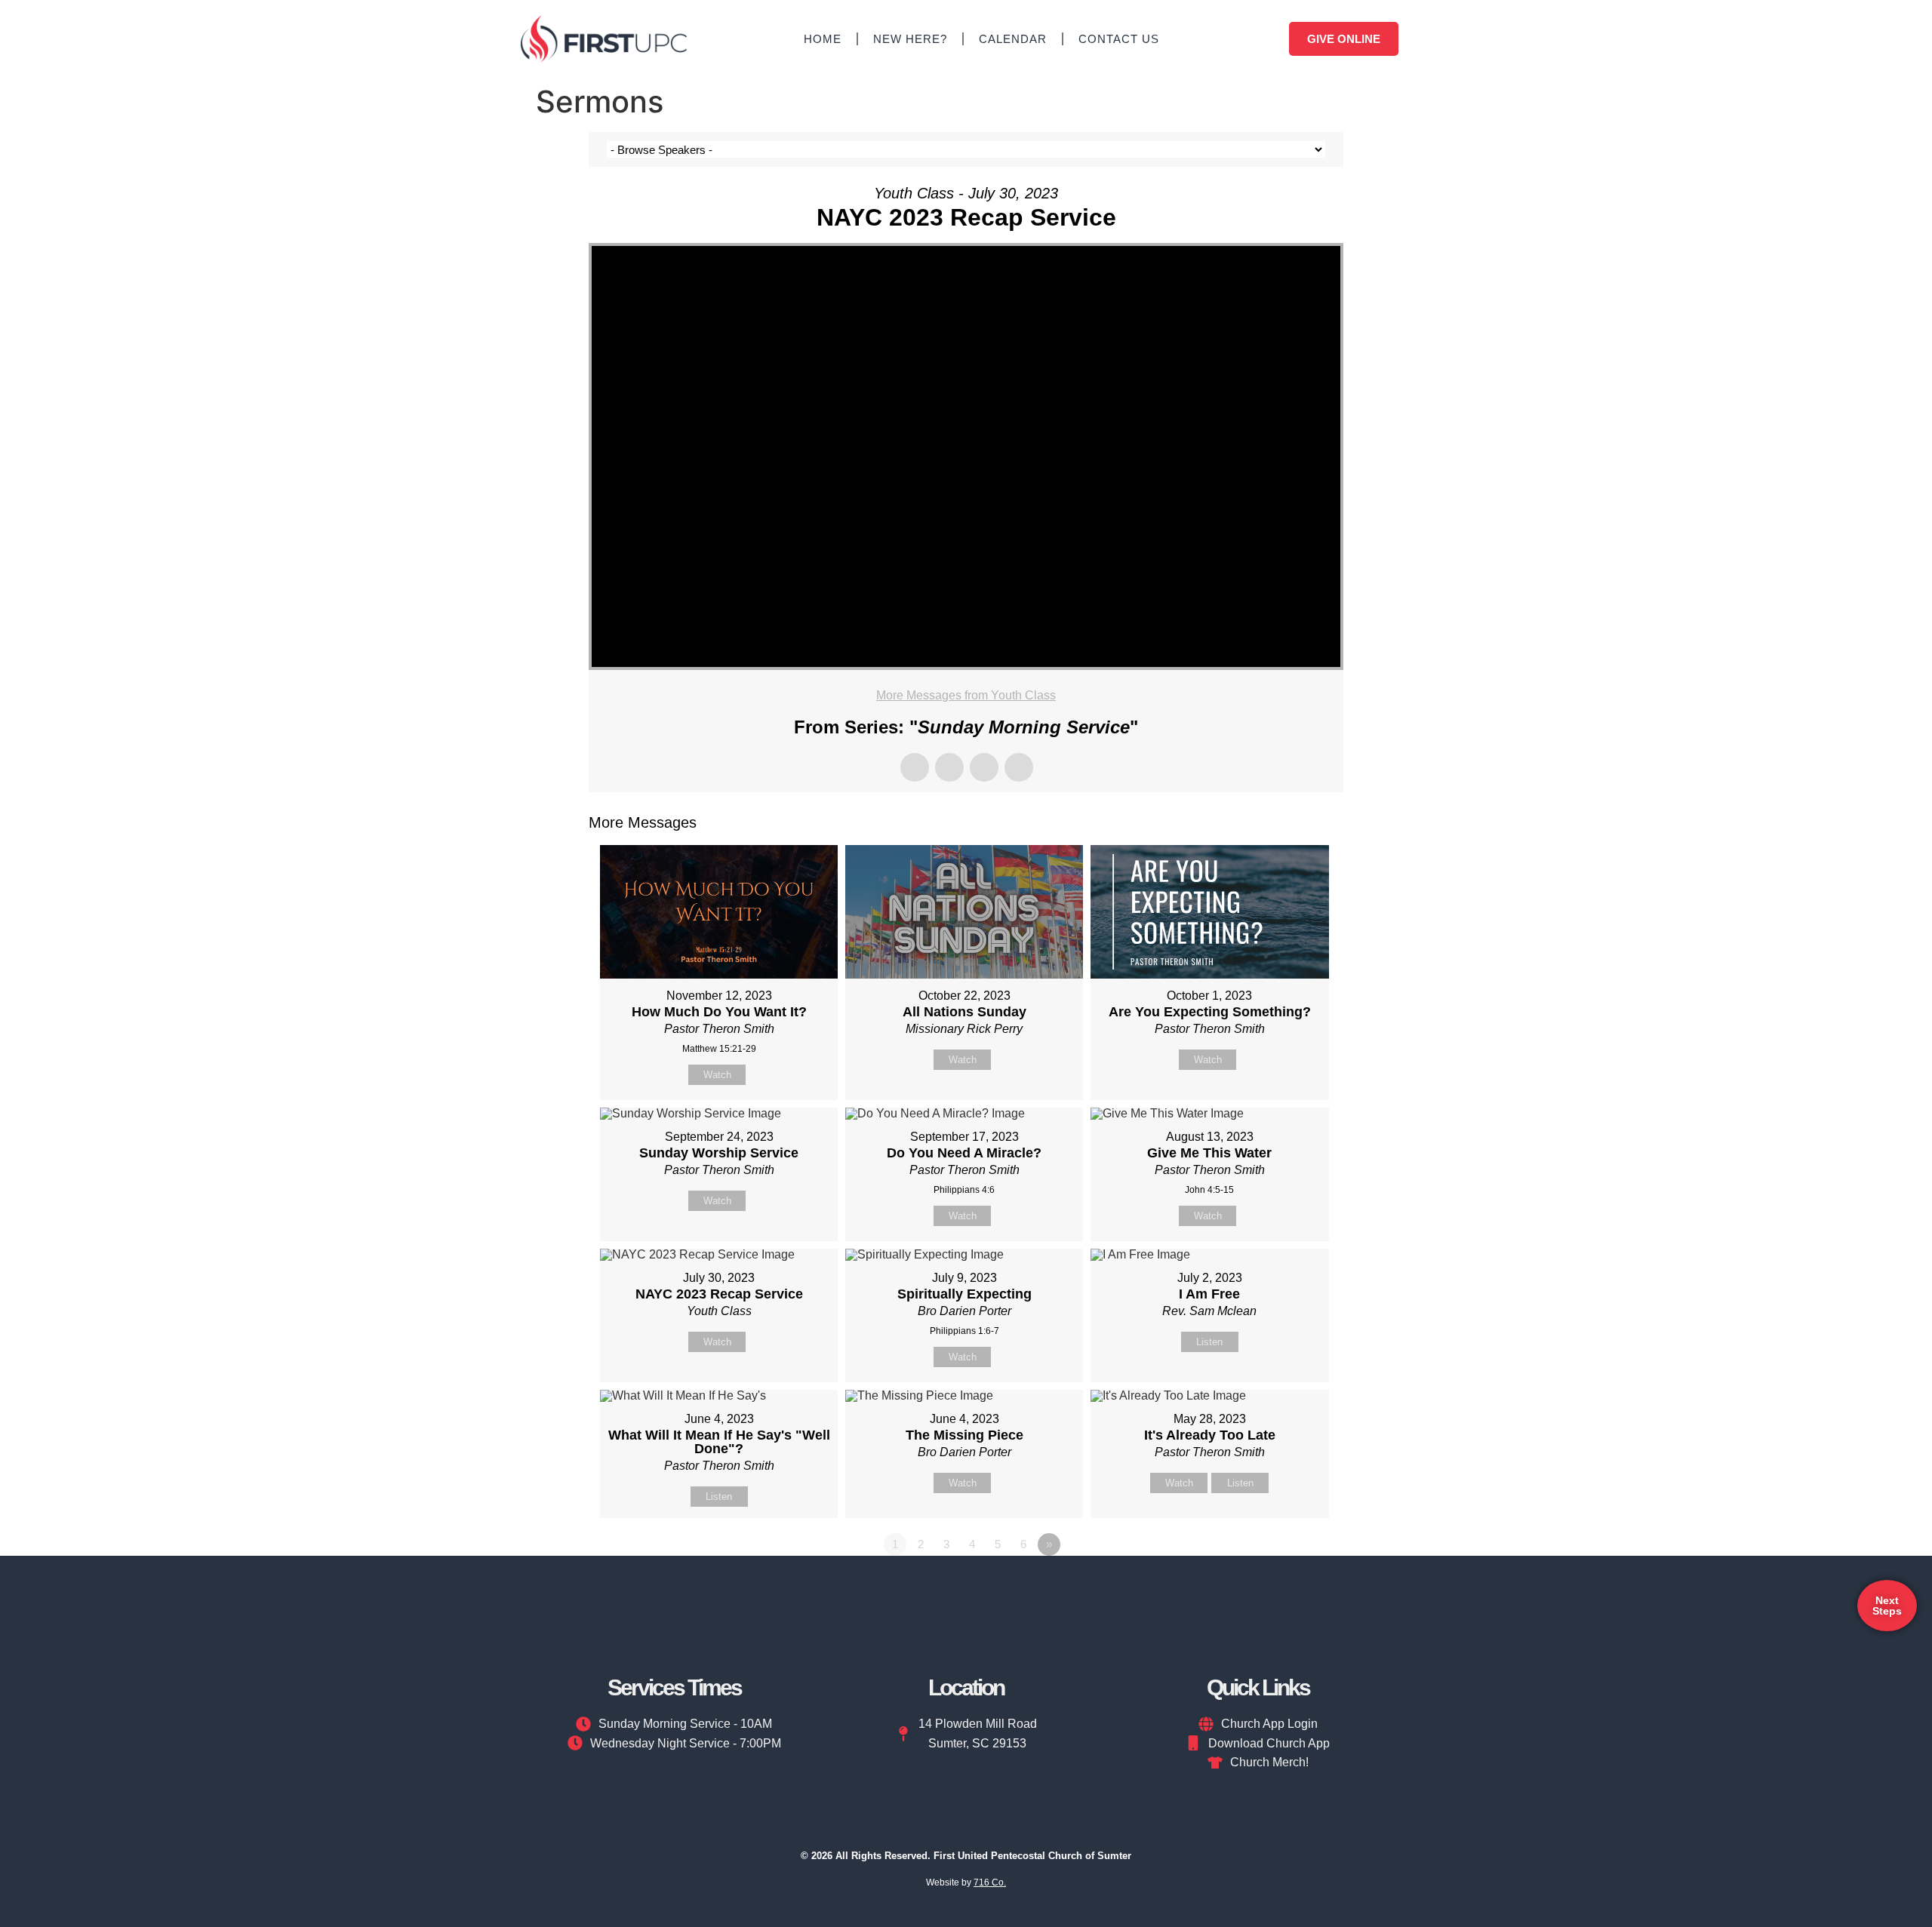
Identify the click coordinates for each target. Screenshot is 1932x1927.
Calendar (1013, 39)
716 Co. (990, 1882)
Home (823, 39)
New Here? (910, 39)
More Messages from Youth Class (966, 695)
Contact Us (1119, 39)
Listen (1209, 1342)
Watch (717, 1075)
